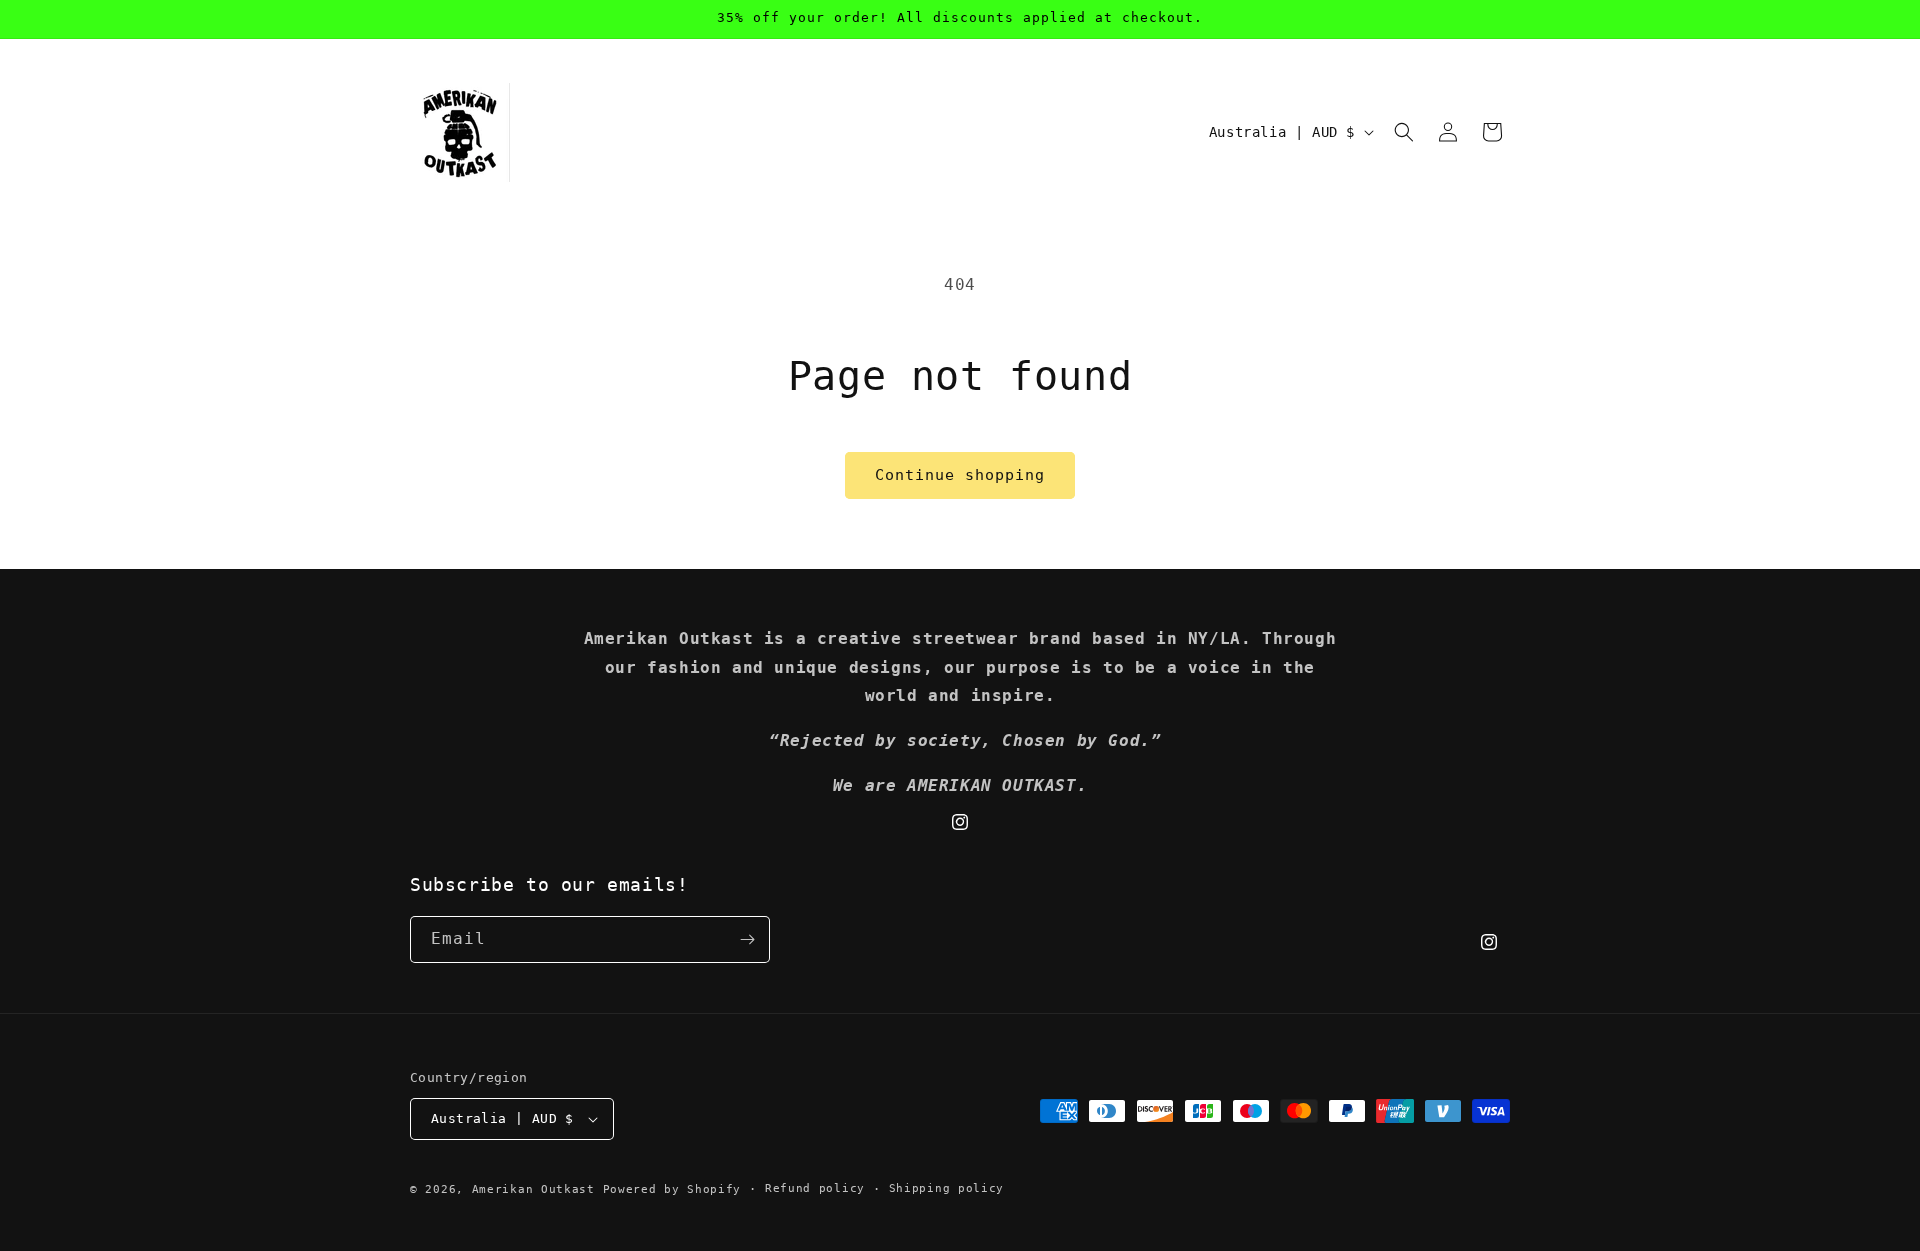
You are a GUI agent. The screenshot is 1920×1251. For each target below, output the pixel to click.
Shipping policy (947, 1188)
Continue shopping (960, 475)
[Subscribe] (747, 939)
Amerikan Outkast (537, 1189)
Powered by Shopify (672, 1189)
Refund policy (815, 1188)
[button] (1404, 132)
